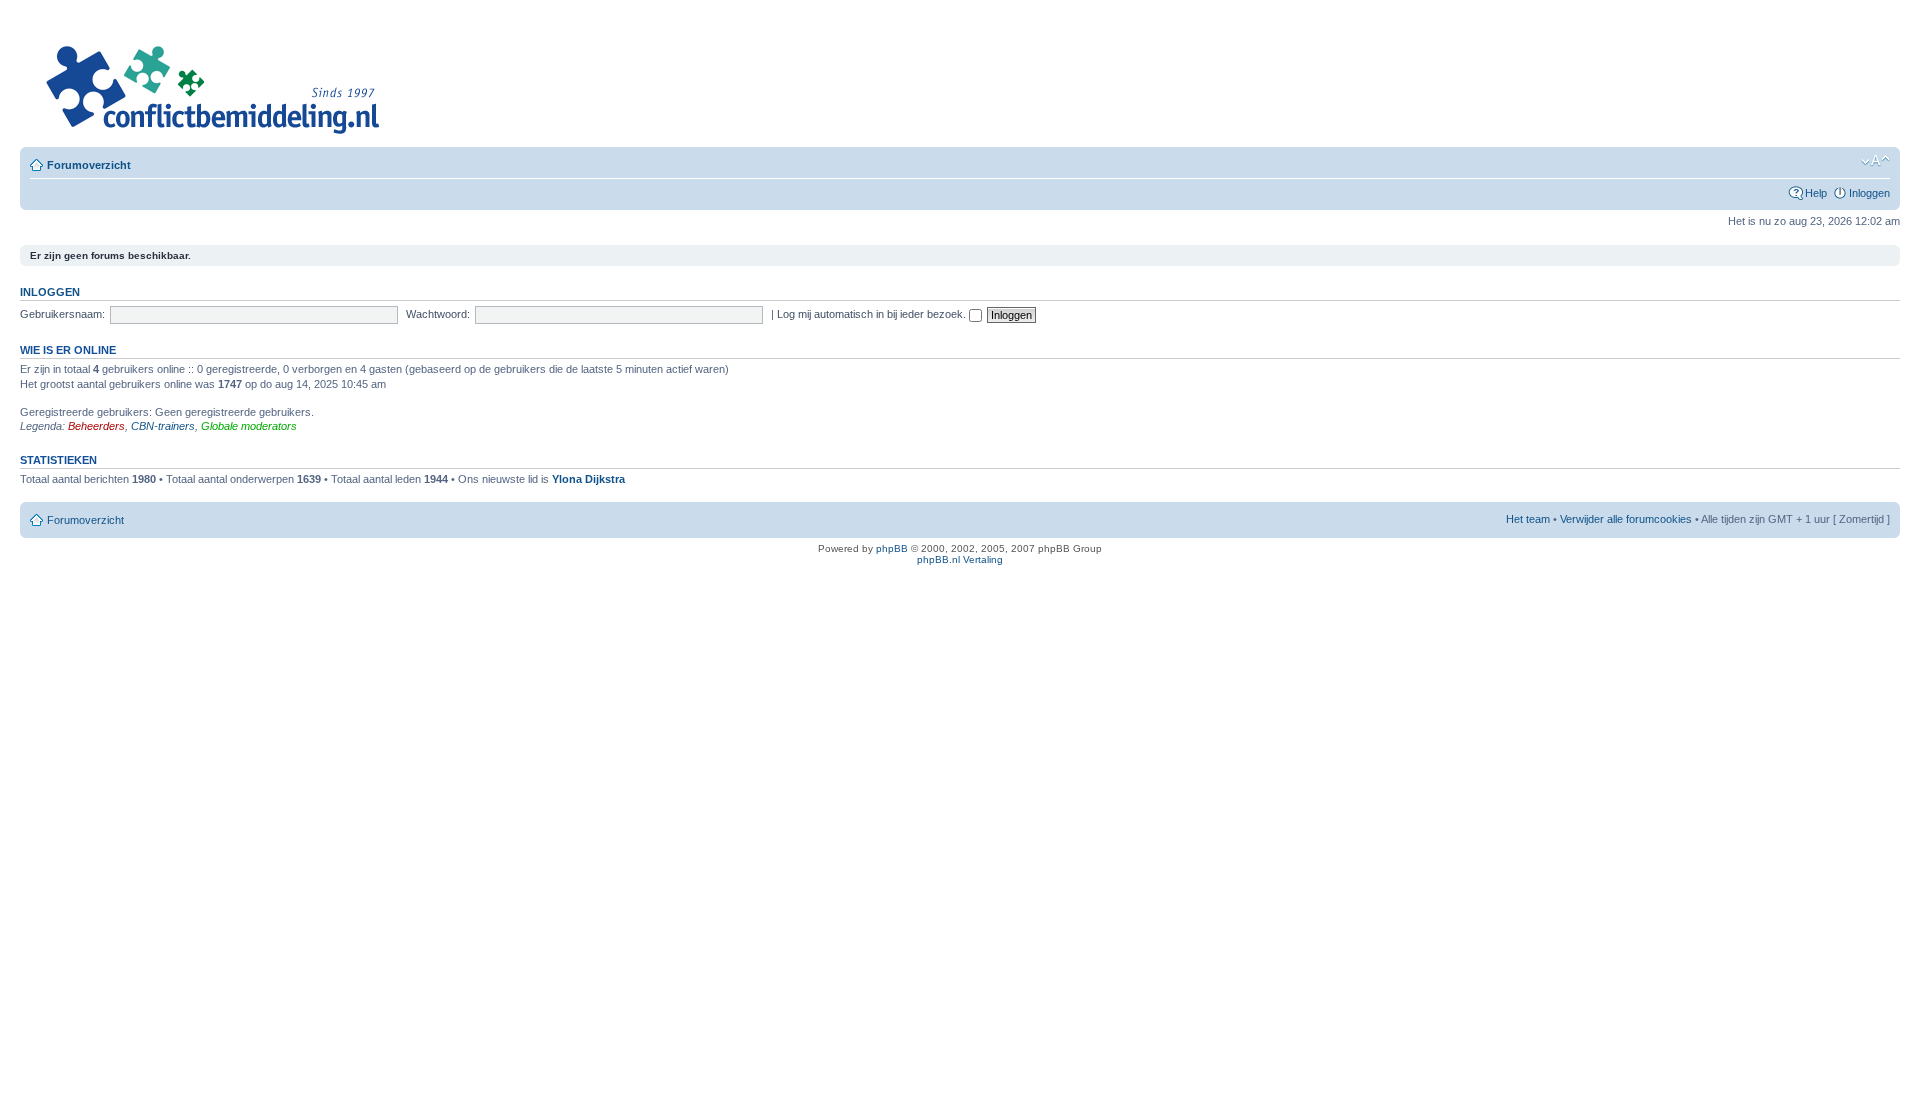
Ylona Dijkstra (588, 479)
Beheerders (96, 426)
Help (1816, 193)
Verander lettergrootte (1875, 161)
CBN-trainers (163, 426)
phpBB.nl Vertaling (960, 559)
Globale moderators (249, 426)
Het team (1528, 519)
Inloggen (1869, 193)
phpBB (892, 548)
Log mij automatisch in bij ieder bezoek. (873, 314)
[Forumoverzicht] (210, 77)
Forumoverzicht (89, 165)
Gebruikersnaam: (62, 314)
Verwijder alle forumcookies (1626, 519)
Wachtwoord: (438, 314)
